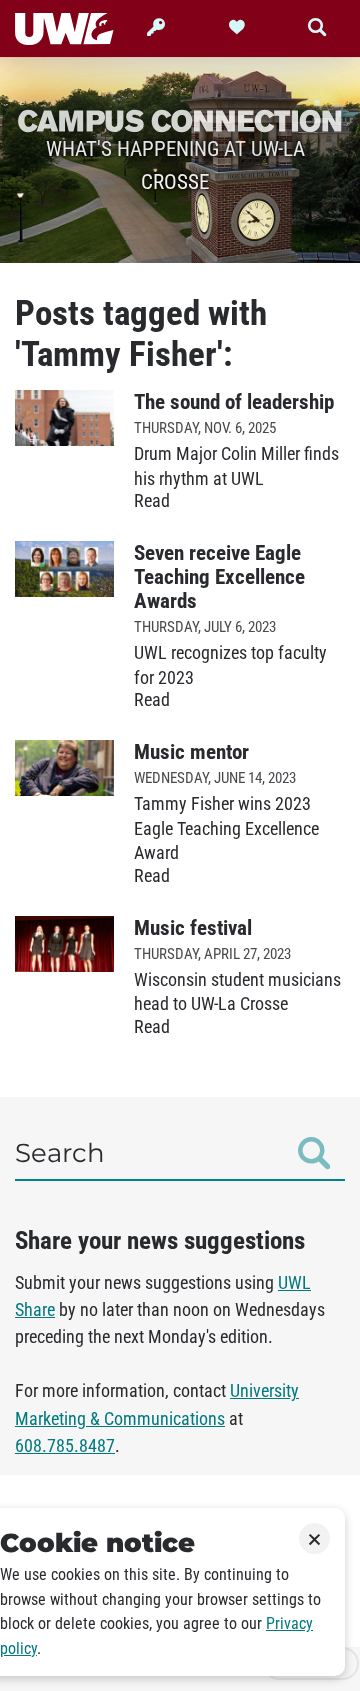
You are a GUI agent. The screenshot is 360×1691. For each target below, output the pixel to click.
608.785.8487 (65, 1446)
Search (60, 1153)
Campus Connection (180, 120)
